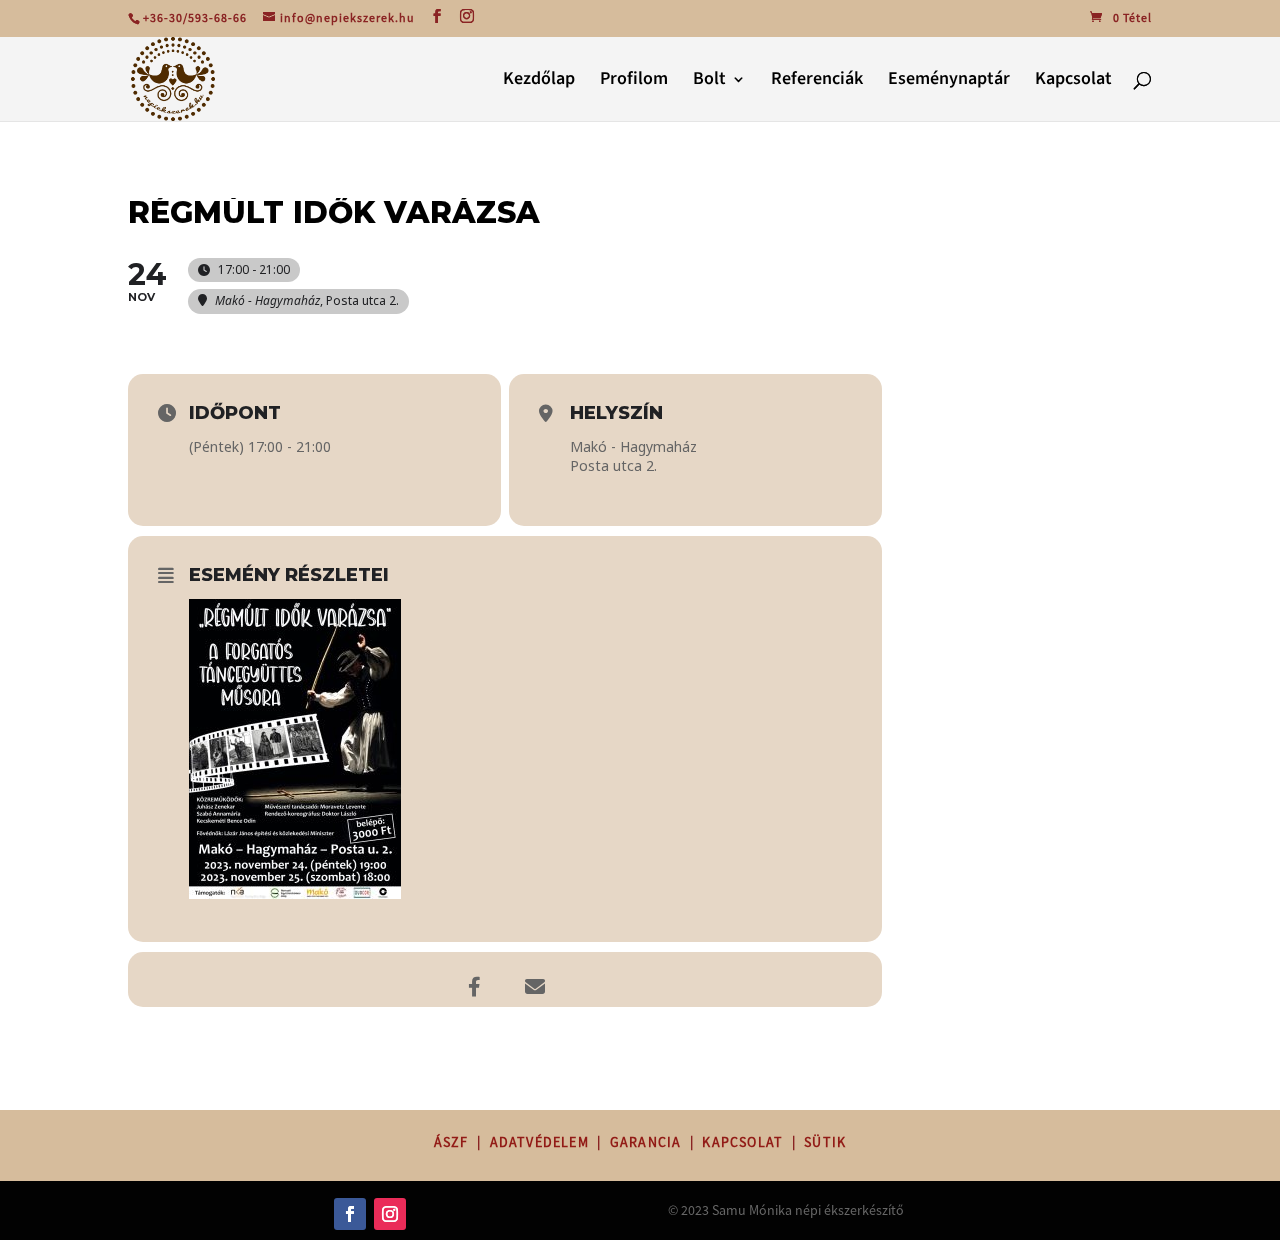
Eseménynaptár (949, 81)
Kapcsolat (1073, 81)
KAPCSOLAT (742, 1142)
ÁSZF (451, 1142)
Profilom (634, 81)
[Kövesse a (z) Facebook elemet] (350, 1214)
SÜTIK (825, 1142)
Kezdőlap (539, 81)
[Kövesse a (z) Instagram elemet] (390, 1214)
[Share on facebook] (475, 977)
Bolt (709, 81)
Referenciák (817, 81)
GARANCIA (646, 1142)
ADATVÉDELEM (539, 1142)
